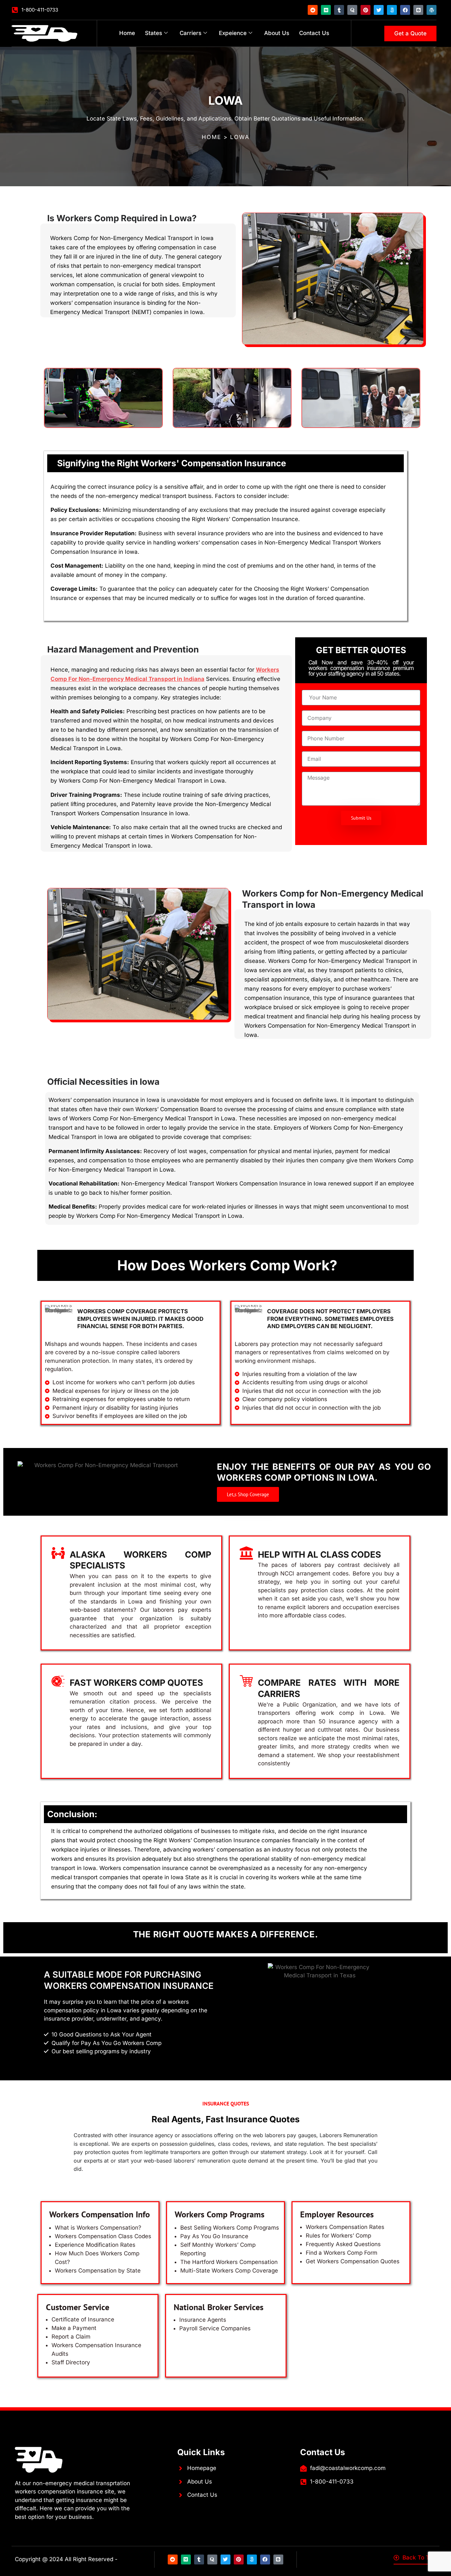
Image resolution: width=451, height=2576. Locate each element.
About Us (277, 33)
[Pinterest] (365, 10)
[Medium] (326, 10)
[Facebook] (405, 10)
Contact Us (314, 33)
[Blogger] (418, 10)
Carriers (191, 33)
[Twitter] (379, 10)
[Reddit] (313, 10)
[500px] (392, 10)
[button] (248, 1494)
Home (127, 33)
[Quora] (352, 10)
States (154, 33)
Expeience (233, 33)
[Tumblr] (339, 10)
